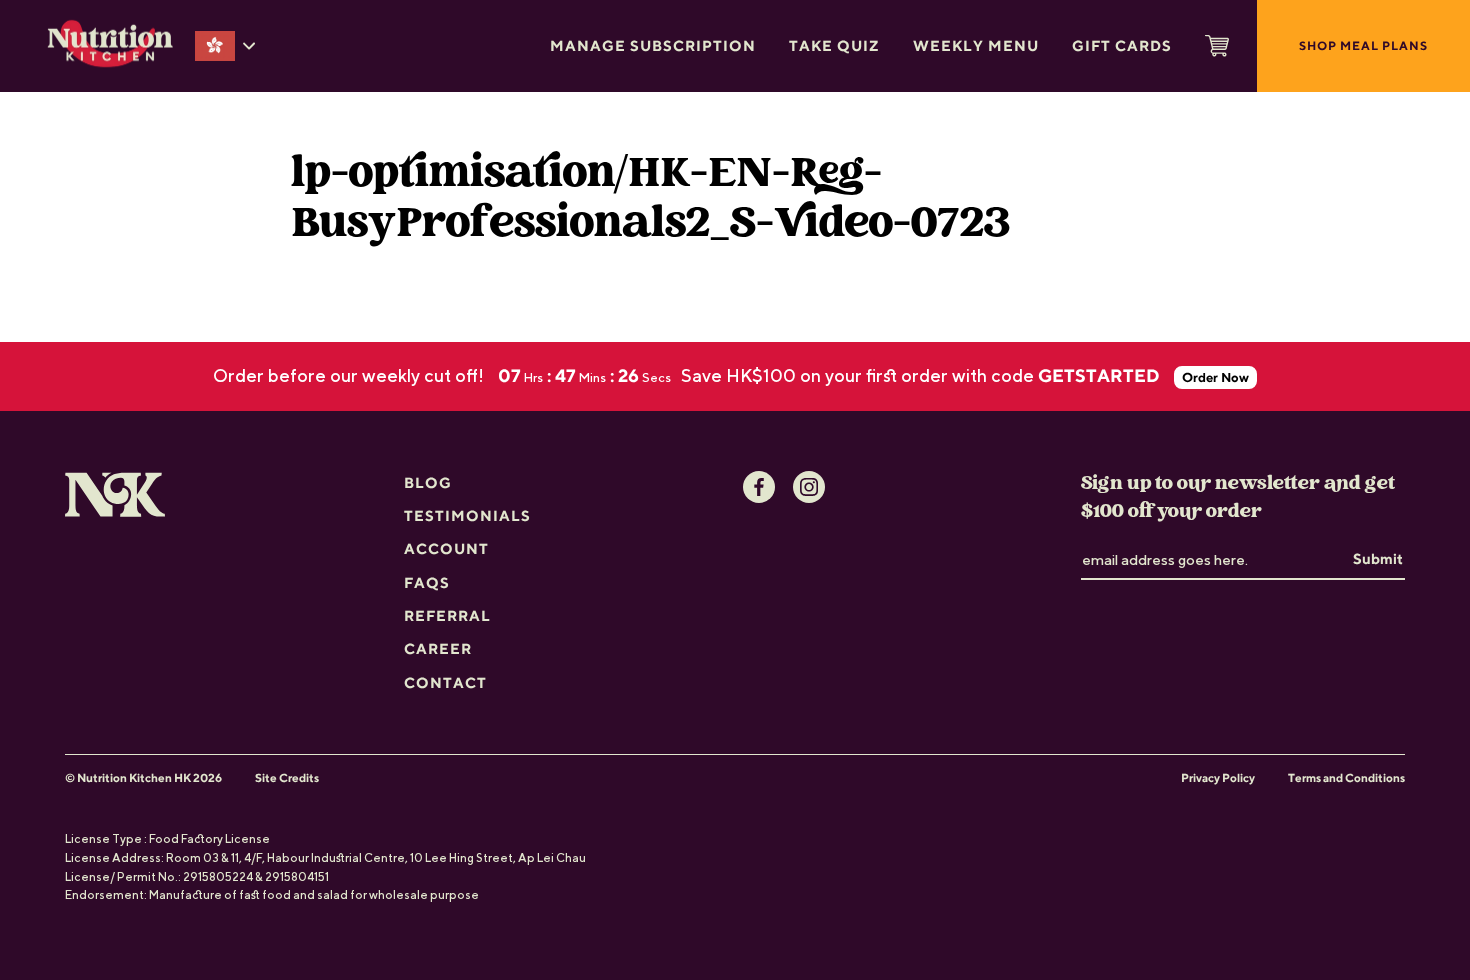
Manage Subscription (653, 45)
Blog (428, 482)
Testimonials (467, 515)
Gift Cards (1122, 45)
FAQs (427, 582)
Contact (445, 682)
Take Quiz (834, 45)
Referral (447, 615)
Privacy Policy (1218, 778)
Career (438, 648)
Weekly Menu (976, 45)
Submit (1378, 558)
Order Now (1215, 377)
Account (446, 548)
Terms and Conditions (1346, 778)
